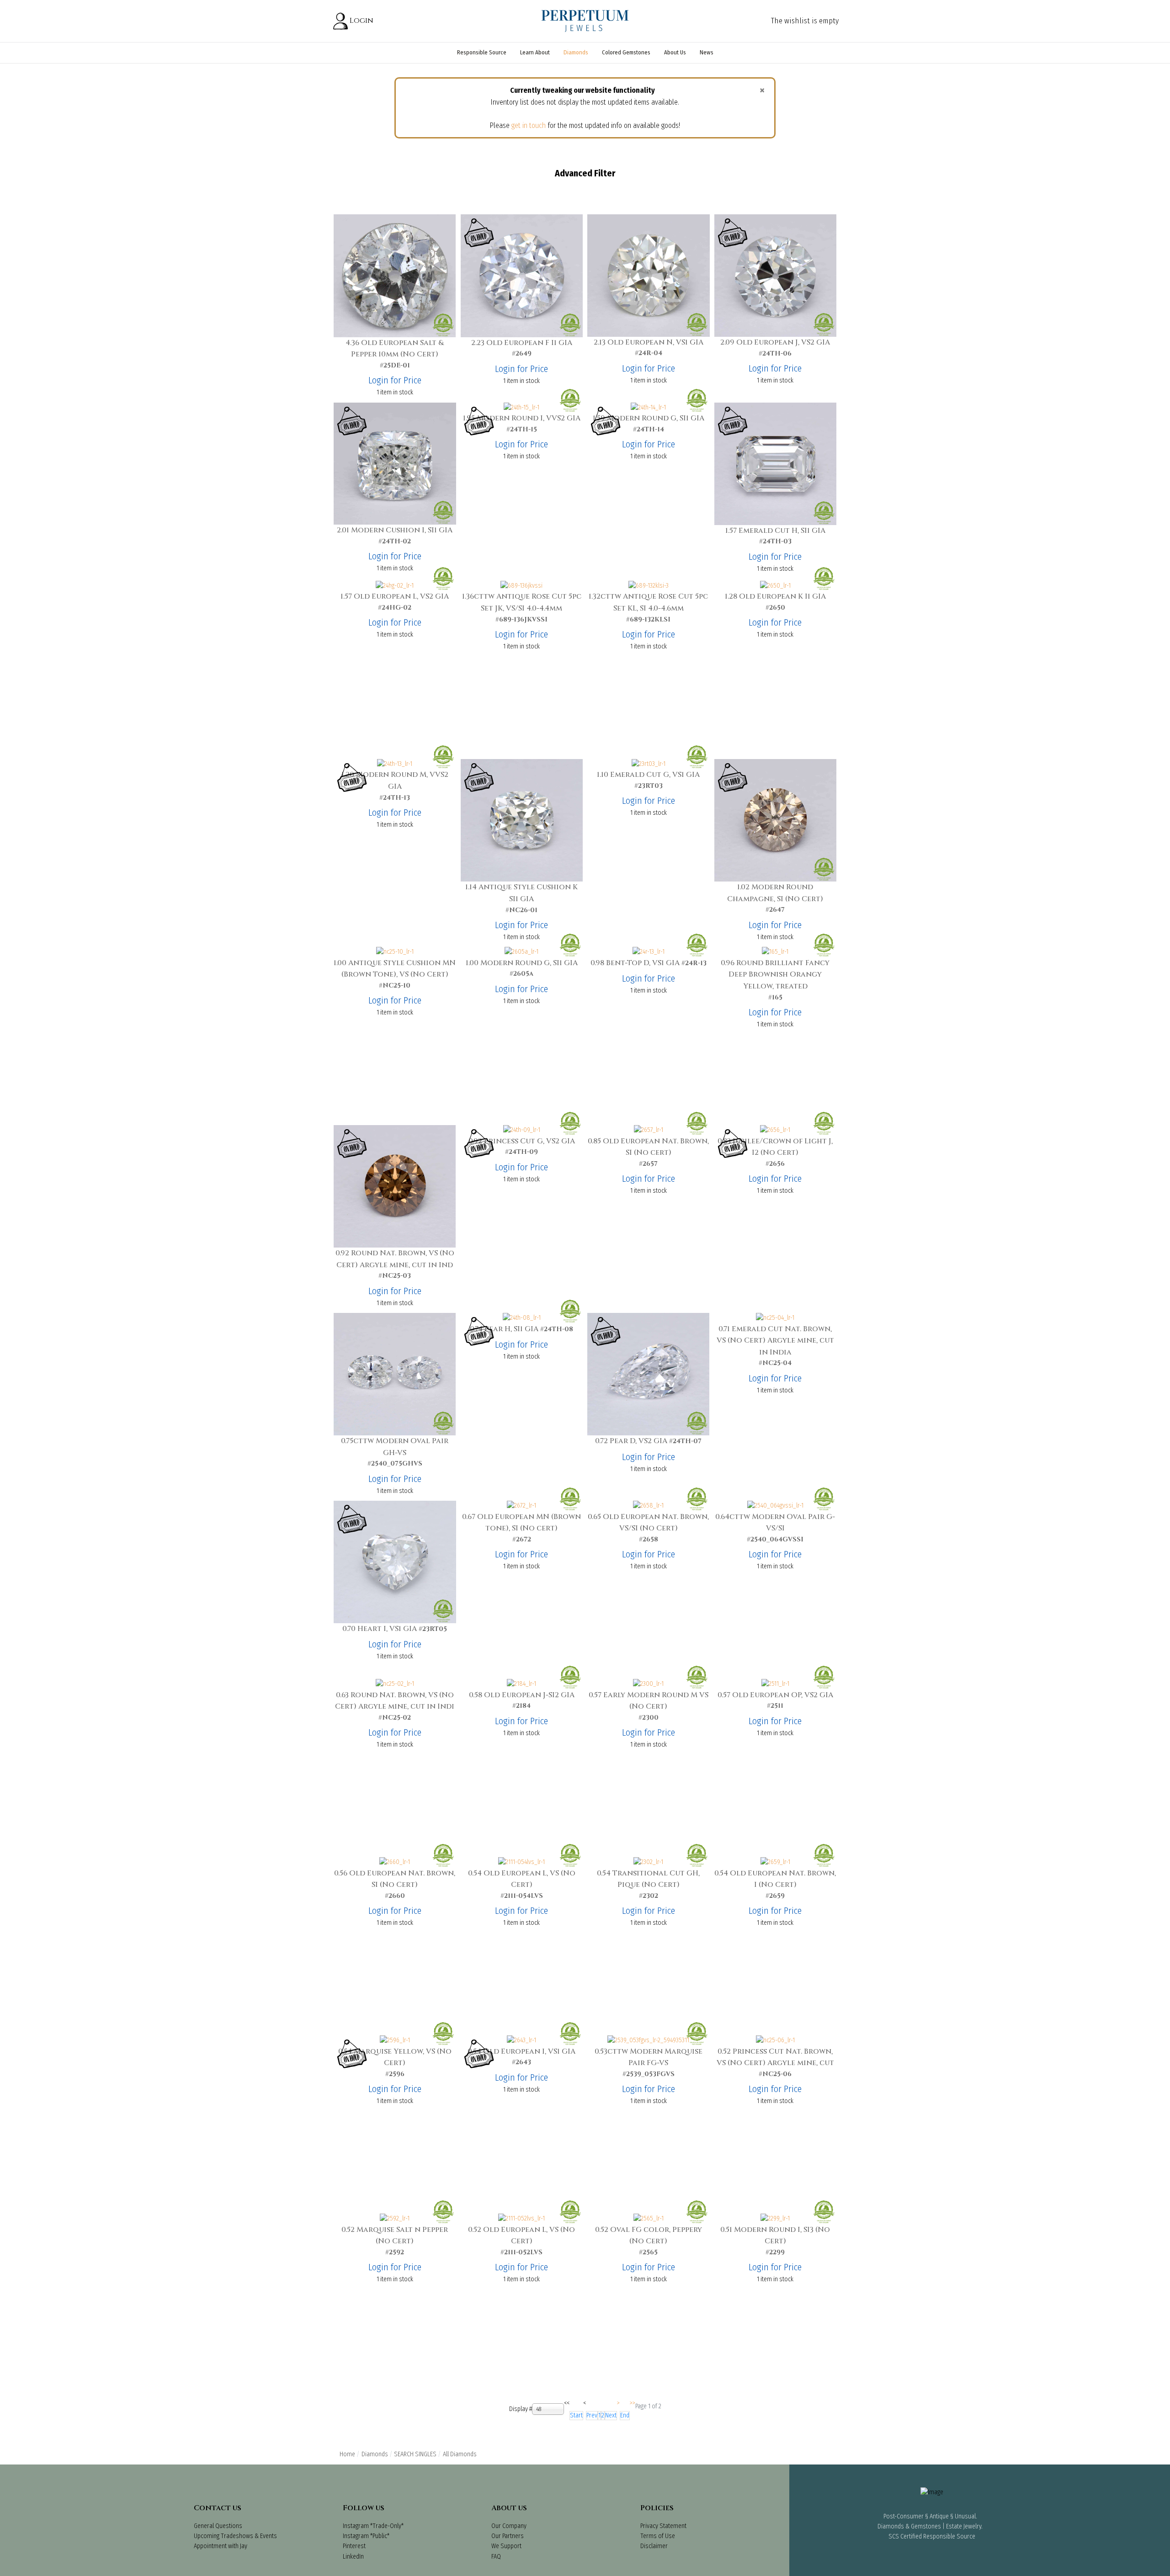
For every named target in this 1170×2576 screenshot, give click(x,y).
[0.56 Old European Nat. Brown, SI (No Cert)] (395, 1862)
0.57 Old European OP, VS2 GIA (775, 1695)
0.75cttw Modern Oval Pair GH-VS (395, 1447)
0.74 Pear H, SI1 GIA (504, 1329)
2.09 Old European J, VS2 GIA (775, 342)
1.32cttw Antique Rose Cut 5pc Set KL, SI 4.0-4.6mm (648, 602)
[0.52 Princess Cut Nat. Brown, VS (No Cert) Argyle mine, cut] (775, 2040)
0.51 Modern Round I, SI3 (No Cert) (775, 2236)
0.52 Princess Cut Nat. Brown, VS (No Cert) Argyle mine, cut (775, 2057)
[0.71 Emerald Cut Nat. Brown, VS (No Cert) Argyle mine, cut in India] (775, 1318)
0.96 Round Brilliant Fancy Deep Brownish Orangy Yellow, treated (775, 975)
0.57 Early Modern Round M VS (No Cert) (649, 1701)
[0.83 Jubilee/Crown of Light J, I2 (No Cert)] (775, 1130)
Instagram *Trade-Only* (373, 2526)
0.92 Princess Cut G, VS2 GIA (522, 1141)
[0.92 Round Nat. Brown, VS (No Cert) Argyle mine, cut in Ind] (395, 1186)
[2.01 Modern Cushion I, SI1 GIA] (395, 463)
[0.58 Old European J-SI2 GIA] (521, 1684)
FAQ (496, 2557)
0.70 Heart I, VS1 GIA (380, 1629)
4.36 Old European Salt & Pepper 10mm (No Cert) (395, 349)
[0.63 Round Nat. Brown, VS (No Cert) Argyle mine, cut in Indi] (395, 1684)
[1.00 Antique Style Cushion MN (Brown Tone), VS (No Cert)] (395, 952)
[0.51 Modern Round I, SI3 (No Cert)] (775, 2218)
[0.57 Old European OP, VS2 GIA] (775, 1684)
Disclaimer (654, 2546)
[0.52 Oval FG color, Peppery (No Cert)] (649, 2218)
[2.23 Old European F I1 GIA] (522, 275)
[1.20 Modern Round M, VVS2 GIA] (395, 764)
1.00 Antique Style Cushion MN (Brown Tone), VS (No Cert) (395, 969)
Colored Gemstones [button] (626, 52)
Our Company (509, 2526)
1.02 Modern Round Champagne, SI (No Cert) (775, 893)
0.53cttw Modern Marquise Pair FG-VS (649, 2057)
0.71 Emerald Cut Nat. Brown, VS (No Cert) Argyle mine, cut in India (775, 1341)
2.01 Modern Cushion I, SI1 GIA (395, 530)
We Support (506, 2546)
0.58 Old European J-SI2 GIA (522, 1695)
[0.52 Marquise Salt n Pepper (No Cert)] (395, 2218)
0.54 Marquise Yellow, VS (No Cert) (395, 2057)
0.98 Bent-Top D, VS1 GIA (635, 963)
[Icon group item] (907, 2565)
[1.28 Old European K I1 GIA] (775, 586)
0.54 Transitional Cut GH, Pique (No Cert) (648, 1879)
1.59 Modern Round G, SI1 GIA (649, 418)
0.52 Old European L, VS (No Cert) (521, 2236)
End (625, 2415)
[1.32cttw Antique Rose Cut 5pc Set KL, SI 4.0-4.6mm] (649, 586)
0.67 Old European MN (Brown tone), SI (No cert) (521, 1523)
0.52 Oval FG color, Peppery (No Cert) (649, 2236)
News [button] (707, 52)
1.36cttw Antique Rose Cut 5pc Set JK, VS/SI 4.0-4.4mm (522, 602)
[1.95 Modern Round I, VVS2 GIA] (521, 407)
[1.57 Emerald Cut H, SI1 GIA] (775, 463)
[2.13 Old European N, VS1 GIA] (649, 275)
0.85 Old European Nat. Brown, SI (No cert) (648, 1147)
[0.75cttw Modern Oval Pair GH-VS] (395, 1374)
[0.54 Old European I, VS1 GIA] (521, 2040)
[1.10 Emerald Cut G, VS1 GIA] (649, 764)
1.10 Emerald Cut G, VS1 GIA (648, 775)
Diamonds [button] (576, 52)
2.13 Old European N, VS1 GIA (649, 342)
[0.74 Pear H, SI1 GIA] (522, 1318)
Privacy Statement (663, 2526)
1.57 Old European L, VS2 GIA (395, 596)
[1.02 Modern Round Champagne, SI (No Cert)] (775, 820)
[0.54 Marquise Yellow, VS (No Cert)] (395, 2040)
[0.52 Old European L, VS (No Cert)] (521, 2218)
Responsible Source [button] (482, 52)
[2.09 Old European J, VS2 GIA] (775, 275)
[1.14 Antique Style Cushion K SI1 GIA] (522, 820)
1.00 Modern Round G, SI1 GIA (522, 963)
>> (633, 2403)
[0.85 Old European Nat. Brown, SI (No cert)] (649, 1130)
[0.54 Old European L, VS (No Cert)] (521, 1862)
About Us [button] (675, 52)
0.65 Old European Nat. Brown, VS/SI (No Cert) (648, 1523)
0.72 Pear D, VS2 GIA (631, 1441)
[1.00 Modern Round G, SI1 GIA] (521, 952)
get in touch (529, 125)
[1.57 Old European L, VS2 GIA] (395, 586)
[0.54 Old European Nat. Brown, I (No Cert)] (775, 1862)
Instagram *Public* (366, 2536)
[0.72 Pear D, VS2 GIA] (648, 1374)
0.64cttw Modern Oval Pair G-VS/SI (775, 1523)
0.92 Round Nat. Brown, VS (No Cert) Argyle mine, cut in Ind (395, 1259)
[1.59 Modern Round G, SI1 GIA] (648, 407)
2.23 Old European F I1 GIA (522, 343)
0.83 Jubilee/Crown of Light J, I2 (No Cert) (775, 1147)
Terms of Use (658, 2536)
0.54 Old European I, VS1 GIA (521, 2051)
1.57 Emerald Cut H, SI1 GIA (775, 531)
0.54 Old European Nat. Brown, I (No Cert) (775, 1879)
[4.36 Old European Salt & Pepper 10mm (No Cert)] (395, 275)
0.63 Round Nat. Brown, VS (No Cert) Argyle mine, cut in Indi (395, 1701)
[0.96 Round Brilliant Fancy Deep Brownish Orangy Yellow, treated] (775, 952)
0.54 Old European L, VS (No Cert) (522, 1879)
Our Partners (508, 2536)
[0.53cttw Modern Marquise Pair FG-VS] (648, 2040)
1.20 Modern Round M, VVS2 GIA (395, 781)
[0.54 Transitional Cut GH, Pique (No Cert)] (648, 1862)
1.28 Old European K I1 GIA (775, 596)
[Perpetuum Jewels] (585, 21)
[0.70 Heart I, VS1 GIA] (395, 1562)
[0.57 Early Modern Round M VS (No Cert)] (648, 1684)
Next (611, 2415)
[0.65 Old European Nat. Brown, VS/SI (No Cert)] (648, 1506)
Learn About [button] (535, 52)
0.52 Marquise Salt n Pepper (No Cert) (395, 2236)
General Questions (218, 2526)
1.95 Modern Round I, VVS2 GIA (522, 418)
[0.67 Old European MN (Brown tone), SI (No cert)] (521, 1506)
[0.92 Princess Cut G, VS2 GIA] (522, 1130)
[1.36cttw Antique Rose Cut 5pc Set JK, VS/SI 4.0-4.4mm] (521, 586)
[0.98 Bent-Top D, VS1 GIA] (649, 952)
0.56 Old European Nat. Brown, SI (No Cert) (395, 1879)
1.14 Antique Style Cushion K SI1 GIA (521, 893)
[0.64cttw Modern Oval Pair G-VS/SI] (775, 1506)
